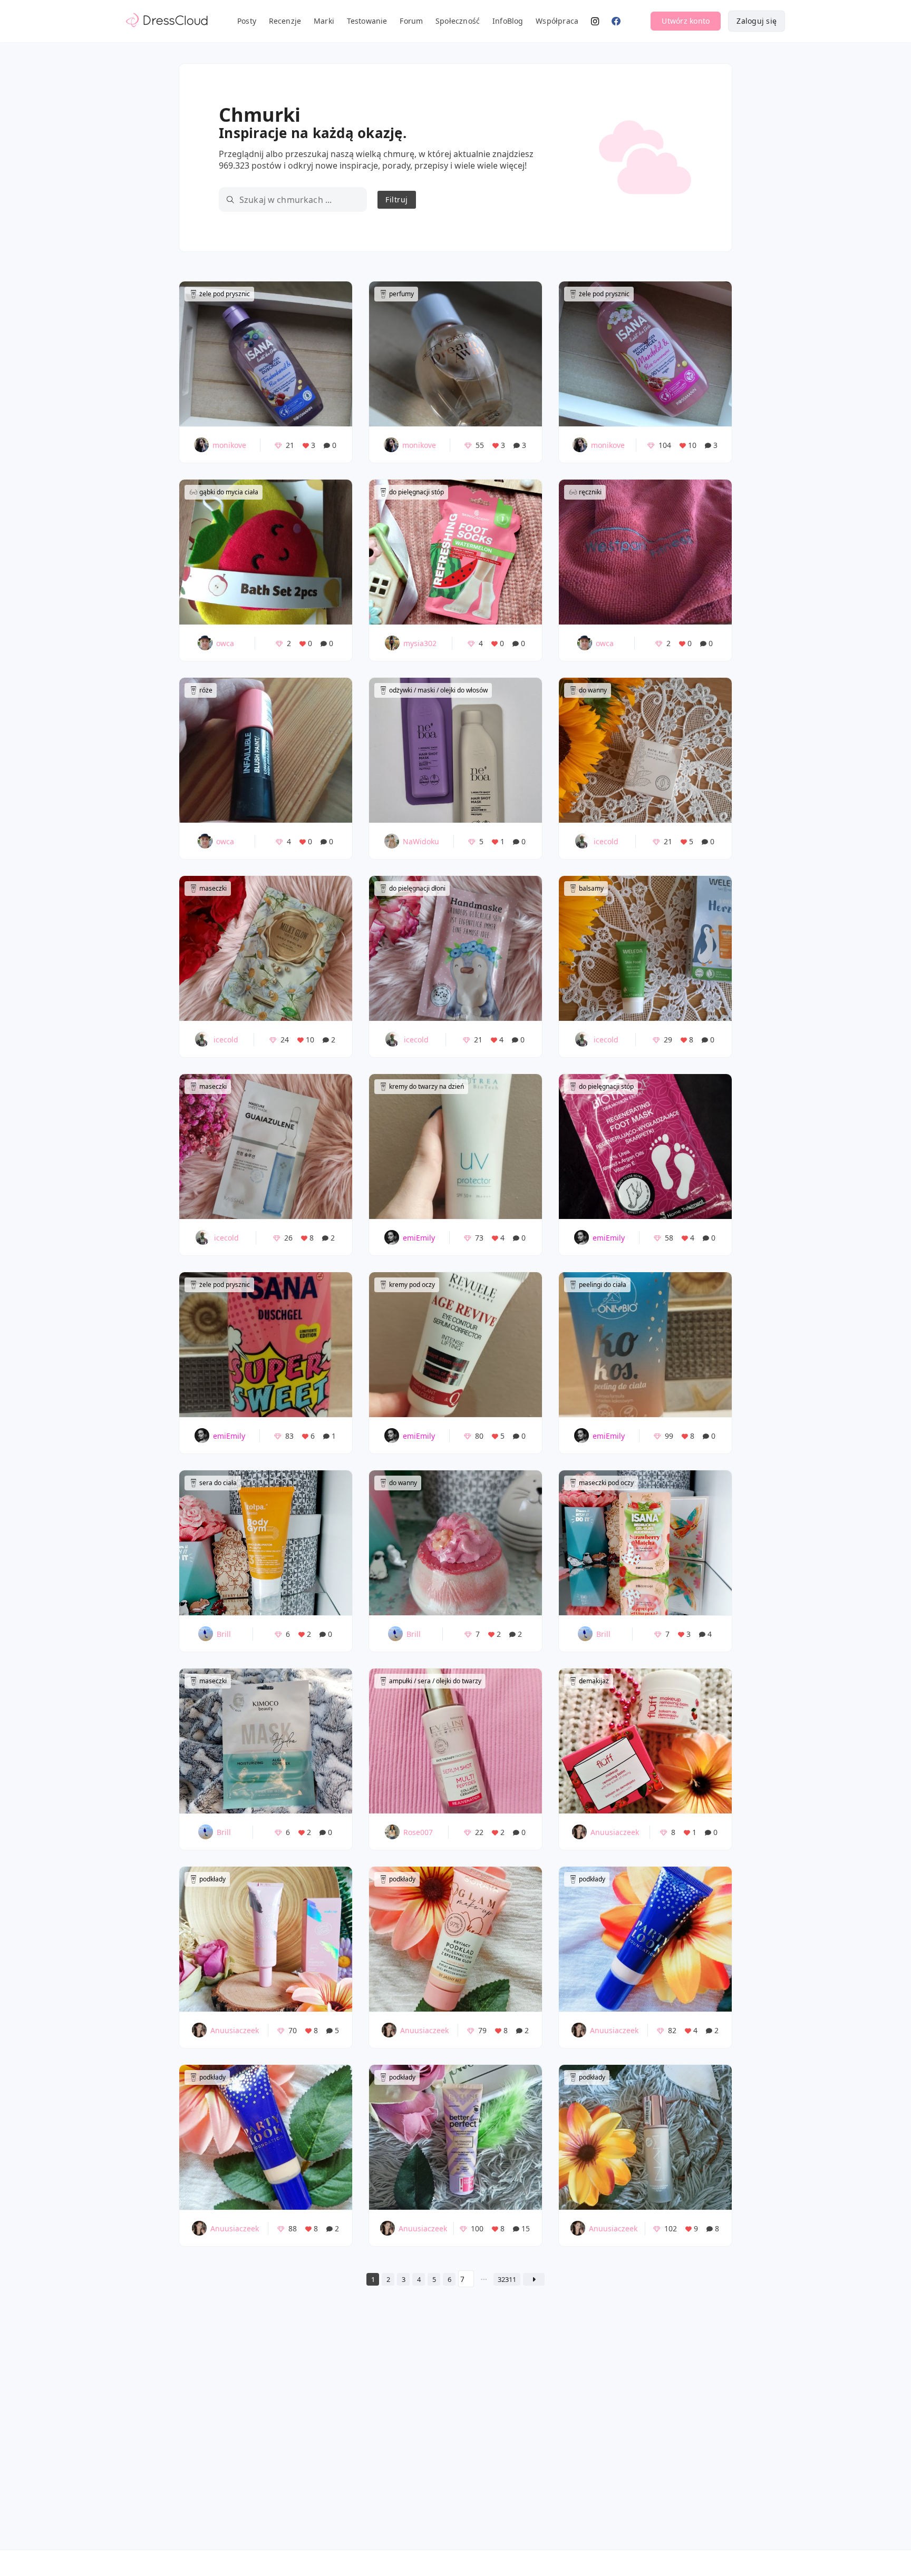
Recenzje (285, 21)
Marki (324, 21)
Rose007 (418, 1832)
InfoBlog (508, 21)
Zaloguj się (757, 21)
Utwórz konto (686, 21)
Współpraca (557, 21)
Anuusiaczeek (615, 1832)
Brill (224, 1634)
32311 (507, 2279)
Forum (411, 21)
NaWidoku (421, 841)
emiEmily (419, 1238)
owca (225, 643)
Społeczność (458, 21)
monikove (229, 445)
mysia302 (420, 643)
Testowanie (367, 21)
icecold (606, 841)
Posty (247, 21)
